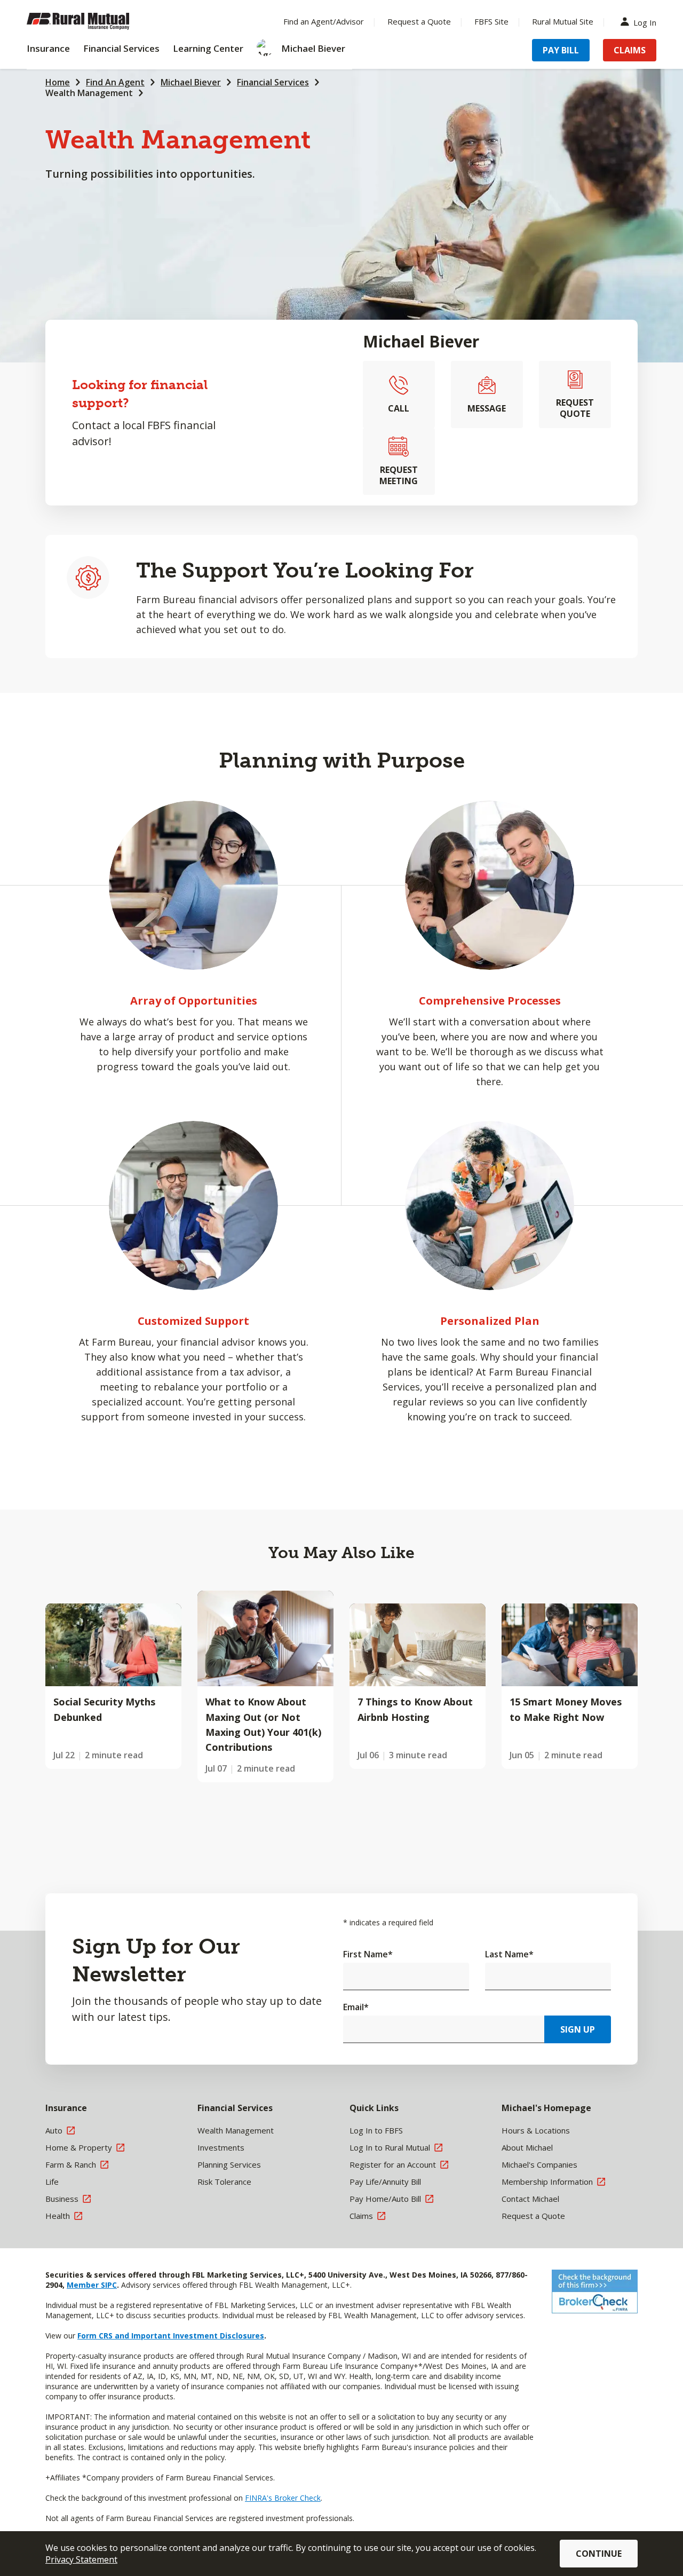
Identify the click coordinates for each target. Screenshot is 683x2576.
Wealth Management (89, 93)
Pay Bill (561, 50)
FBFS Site (491, 21)
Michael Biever (191, 82)
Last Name (509, 1954)
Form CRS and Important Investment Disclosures (171, 2336)
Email (356, 2007)
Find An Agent (115, 82)
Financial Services (273, 82)
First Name (368, 1954)
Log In (645, 22)
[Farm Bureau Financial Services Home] (96, 21)
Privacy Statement (81, 2559)
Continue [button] (599, 2554)
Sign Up (578, 2029)
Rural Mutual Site (563, 21)
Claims (630, 50)
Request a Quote (419, 21)
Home (58, 82)
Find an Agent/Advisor (324, 21)
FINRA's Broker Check (283, 2498)
